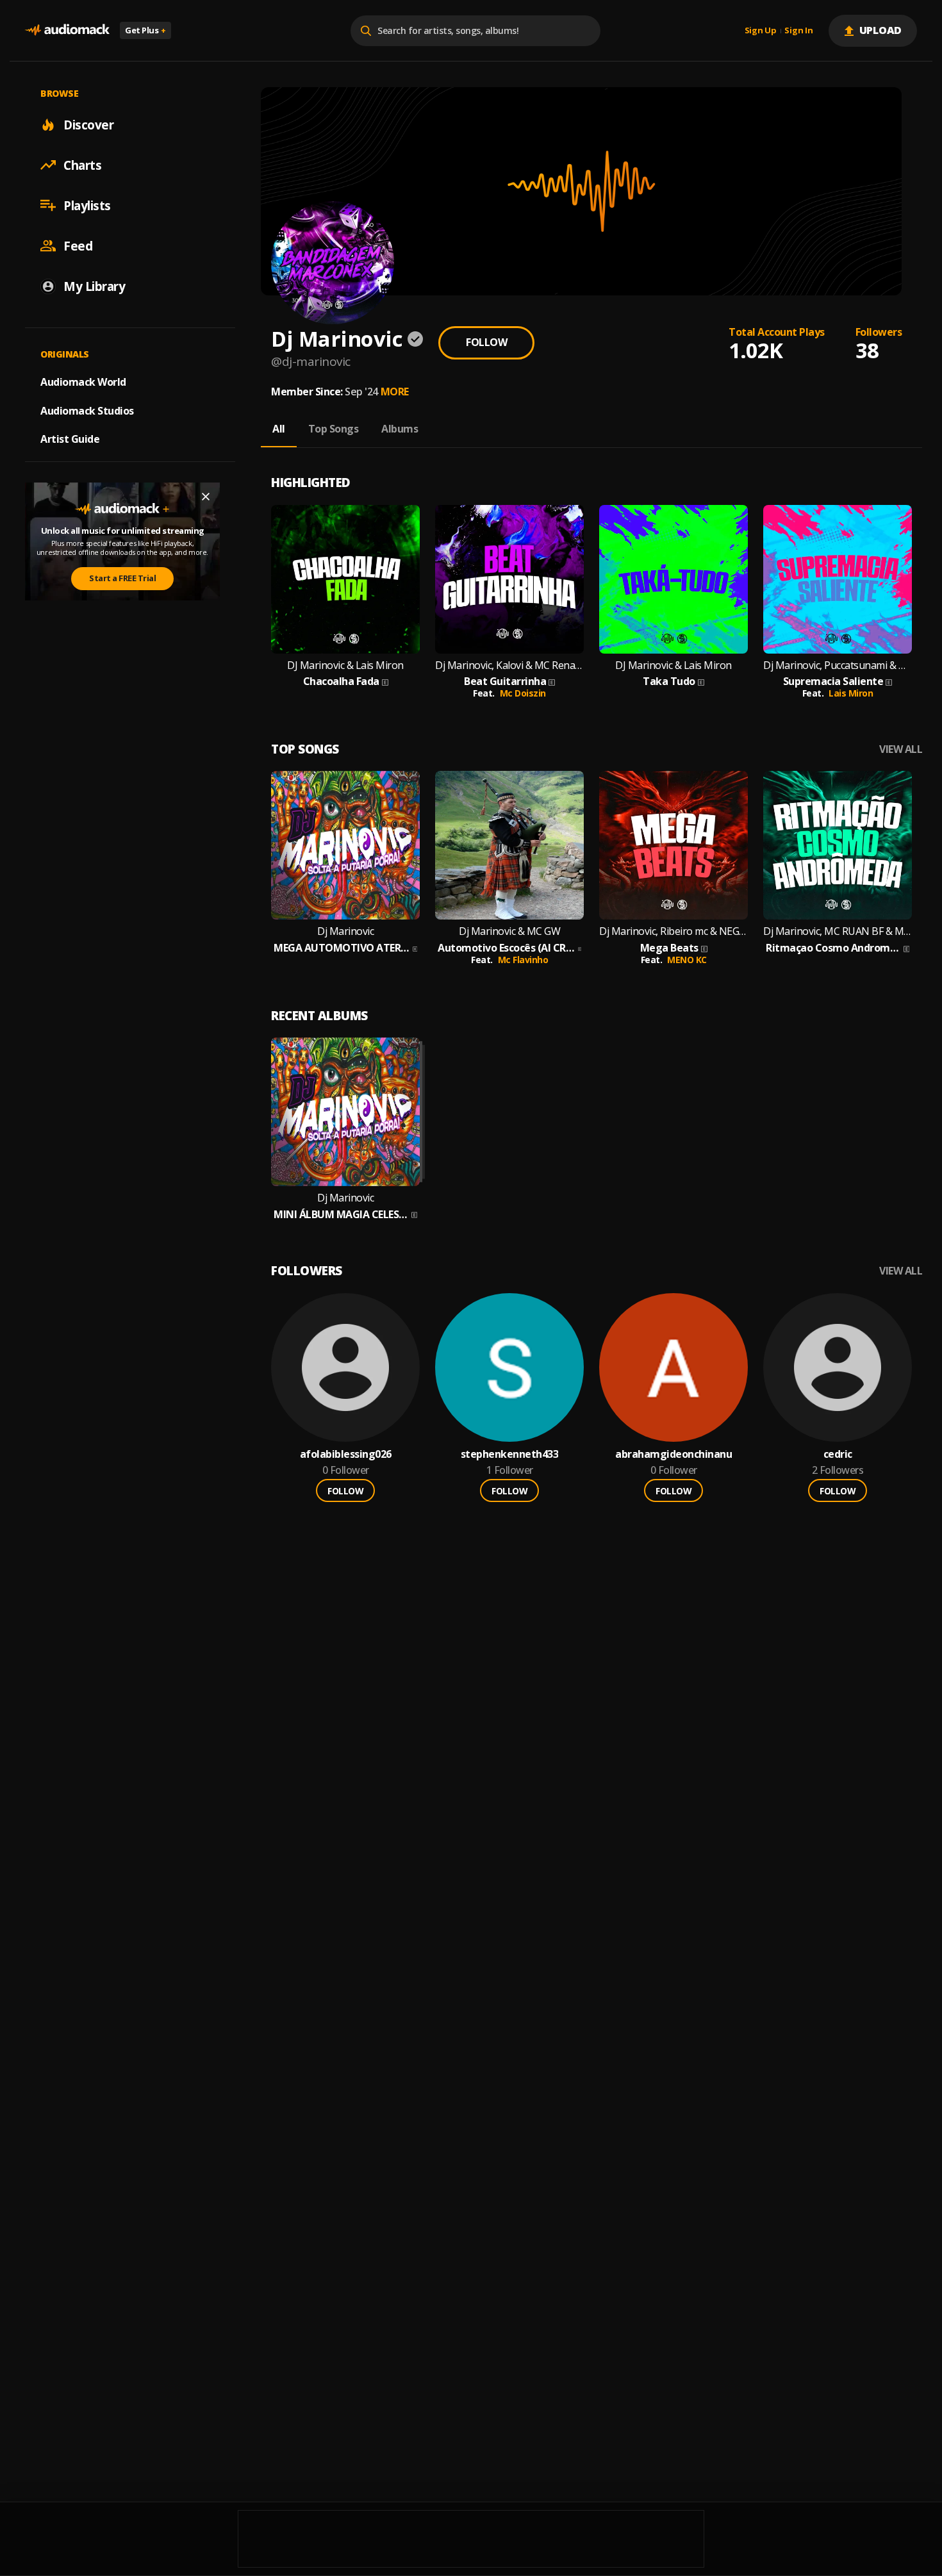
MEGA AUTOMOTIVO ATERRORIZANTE (342, 948)
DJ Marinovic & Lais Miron (345, 665)
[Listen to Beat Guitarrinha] (509, 579)
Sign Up (761, 31)
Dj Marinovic (345, 931)
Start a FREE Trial (122, 578)
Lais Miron (851, 693)
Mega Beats (669, 948)
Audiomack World (83, 381)
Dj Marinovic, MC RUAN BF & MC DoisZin (838, 931)
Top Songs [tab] (334, 429)
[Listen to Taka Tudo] (673, 579)
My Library (94, 286)
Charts (82, 165)
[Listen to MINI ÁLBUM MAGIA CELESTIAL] (345, 1112)
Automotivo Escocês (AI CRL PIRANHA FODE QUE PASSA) (507, 948)
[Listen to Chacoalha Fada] (345, 579)
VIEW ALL (901, 749)
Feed (78, 245)
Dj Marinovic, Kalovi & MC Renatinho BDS (509, 665)
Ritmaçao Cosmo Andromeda (833, 948)
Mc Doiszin (523, 693)
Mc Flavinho (523, 960)
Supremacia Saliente (833, 681)
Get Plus (145, 30)
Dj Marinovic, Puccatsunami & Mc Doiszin (838, 665)
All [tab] (279, 429)
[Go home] (67, 30)
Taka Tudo (669, 681)
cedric (838, 1454)
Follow (486, 342)
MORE (395, 392)
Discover (88, 124)
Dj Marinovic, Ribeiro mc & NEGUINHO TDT (673, 931)
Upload (881, 30)
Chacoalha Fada (341, 681)
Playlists (87, 205)
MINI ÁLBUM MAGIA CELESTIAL (341, 1215)
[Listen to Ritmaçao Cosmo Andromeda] (838, 845)
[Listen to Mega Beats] (673, 845)
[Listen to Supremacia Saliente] (838, 579)
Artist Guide (70, 439)
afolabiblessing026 (346, 1454)
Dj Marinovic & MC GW (509, 931)
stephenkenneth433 (510, 1454)
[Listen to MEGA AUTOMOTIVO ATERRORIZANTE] (345, 845)
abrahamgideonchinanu (673, 1454)
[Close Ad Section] (206, 497)
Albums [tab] (400, 429)
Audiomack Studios (87, 410)
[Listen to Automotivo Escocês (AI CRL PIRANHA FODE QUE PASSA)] (509, 845)
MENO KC (687, 960)
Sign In (798, 31)
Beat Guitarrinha (505, 681)
